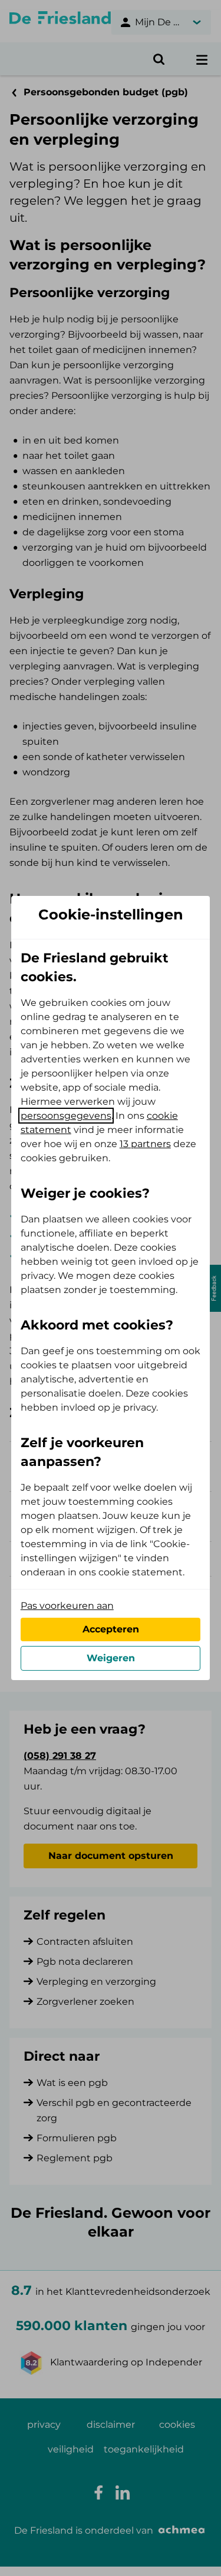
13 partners (145, 1144)
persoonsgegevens (66, 1116)
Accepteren (111, 1629)
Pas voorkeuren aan (67, 1606)
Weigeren (111, 1658)
